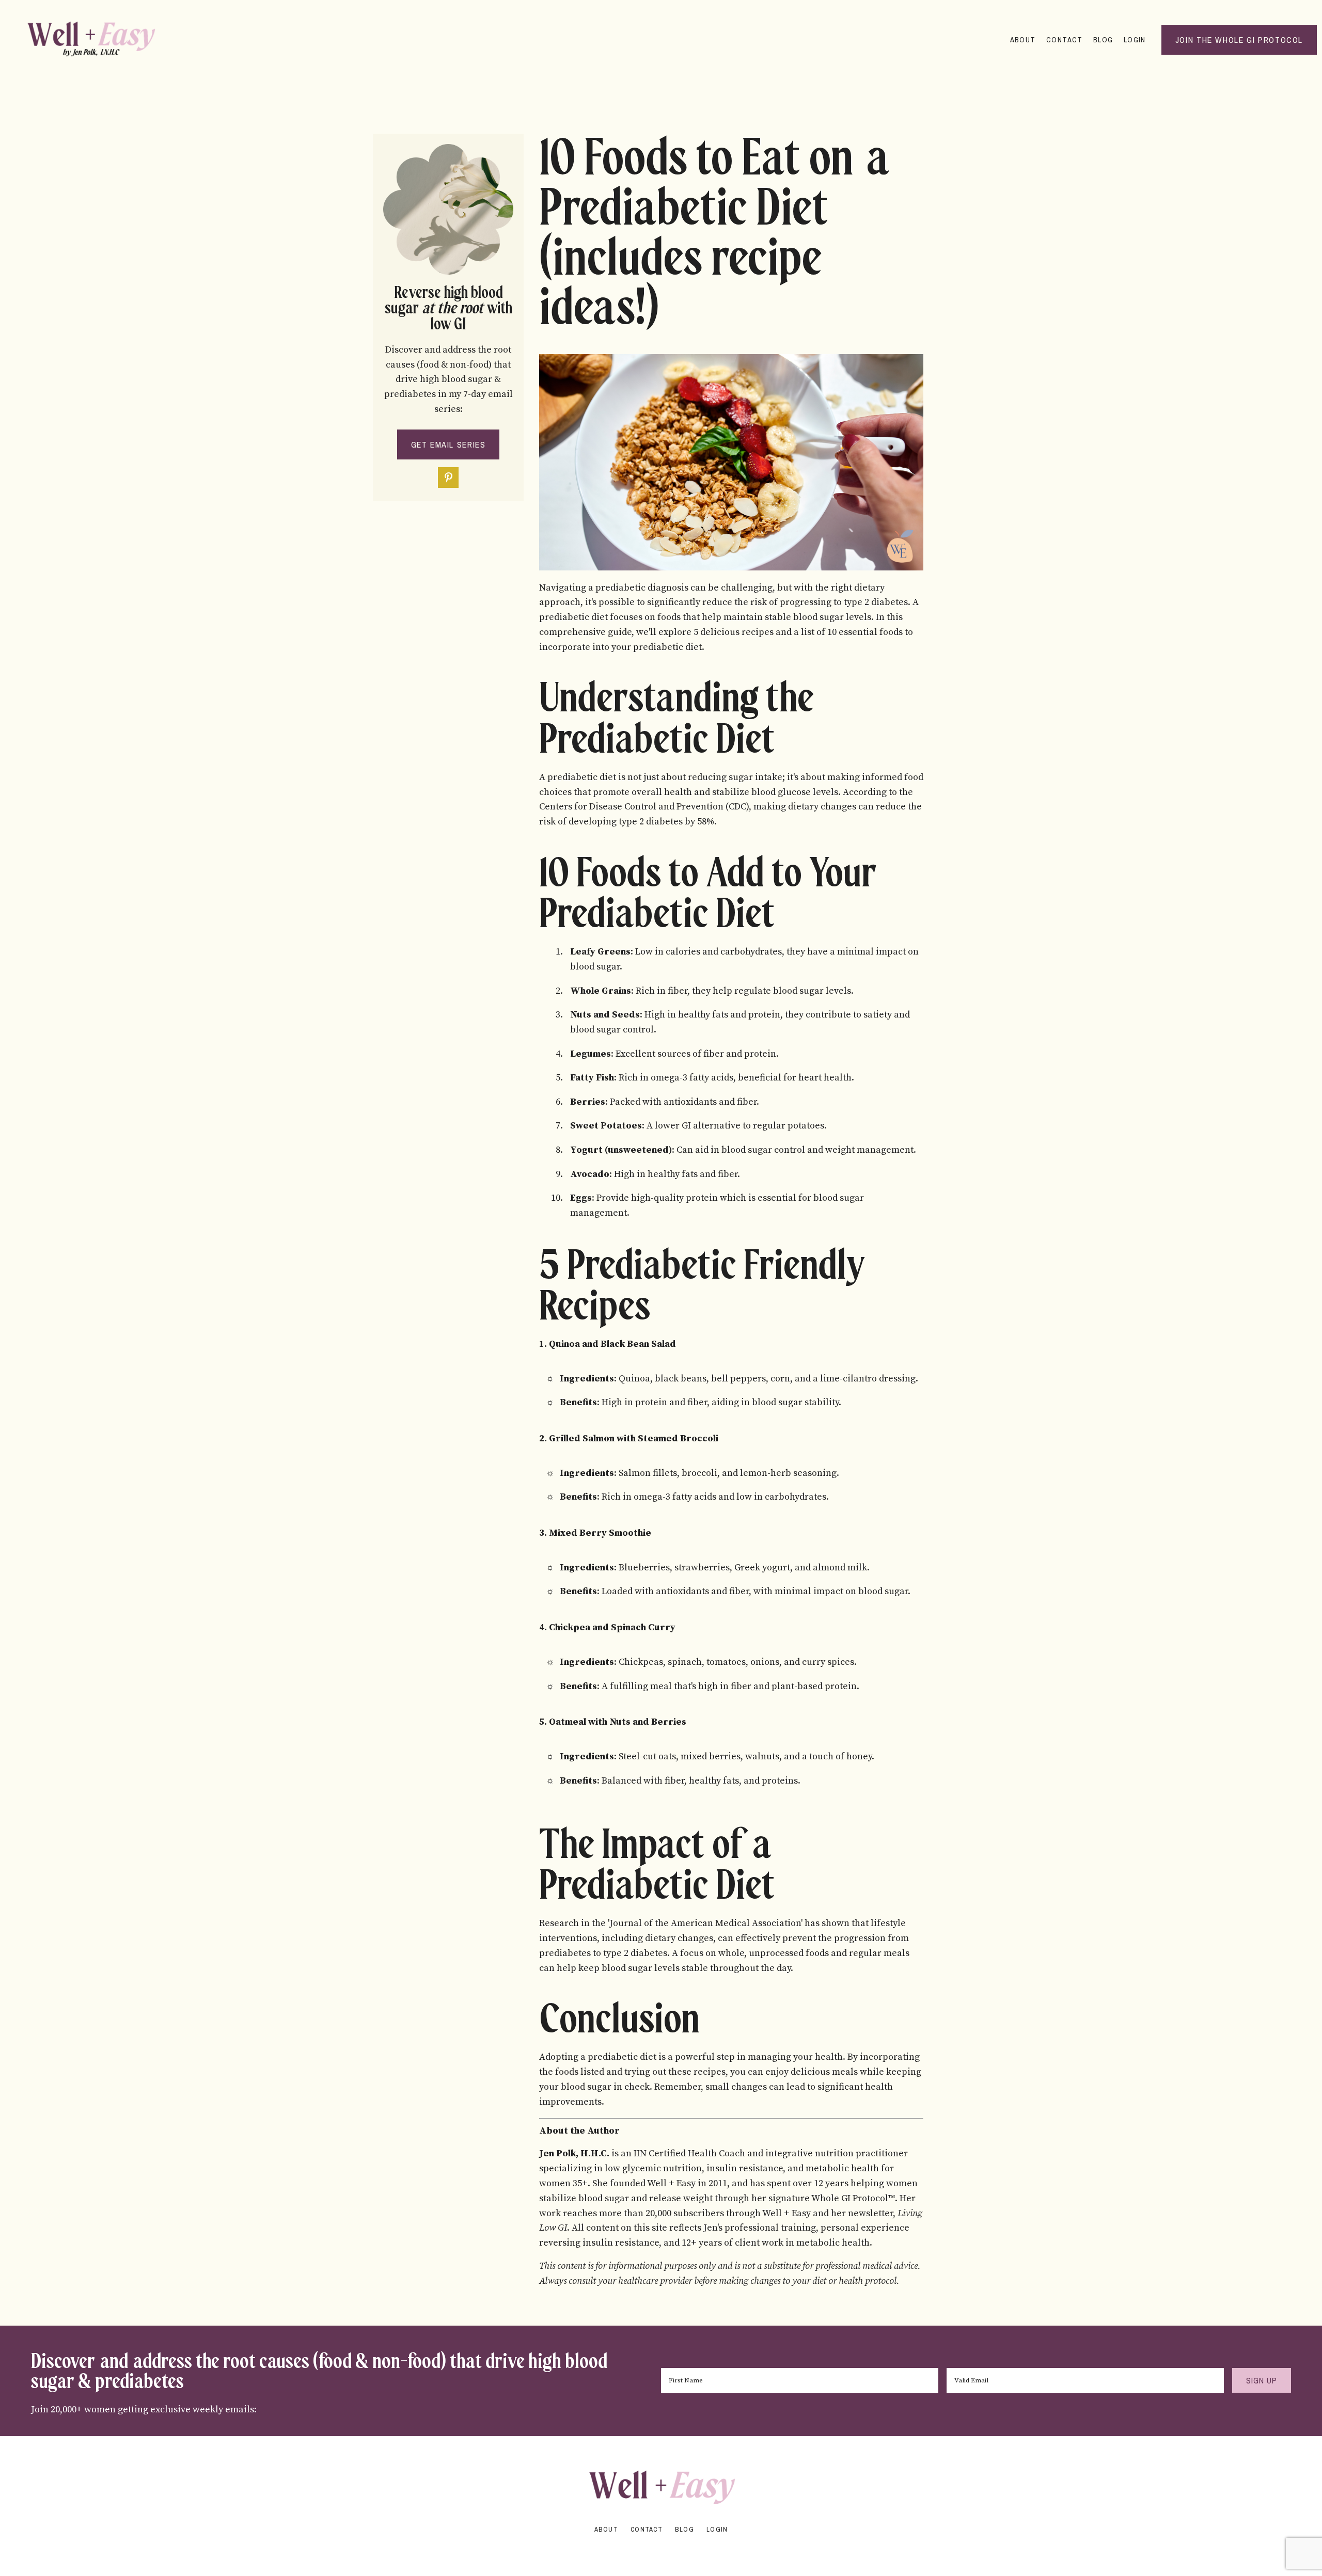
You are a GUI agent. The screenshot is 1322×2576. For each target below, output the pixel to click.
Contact (1065, 39)
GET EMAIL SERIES (448, 444)
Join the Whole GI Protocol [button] (1239, 40)
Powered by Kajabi (661, 2549)
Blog (1103, 39)
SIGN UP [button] (1262, 2380)
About (1023, 39)
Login (1135, 39)
